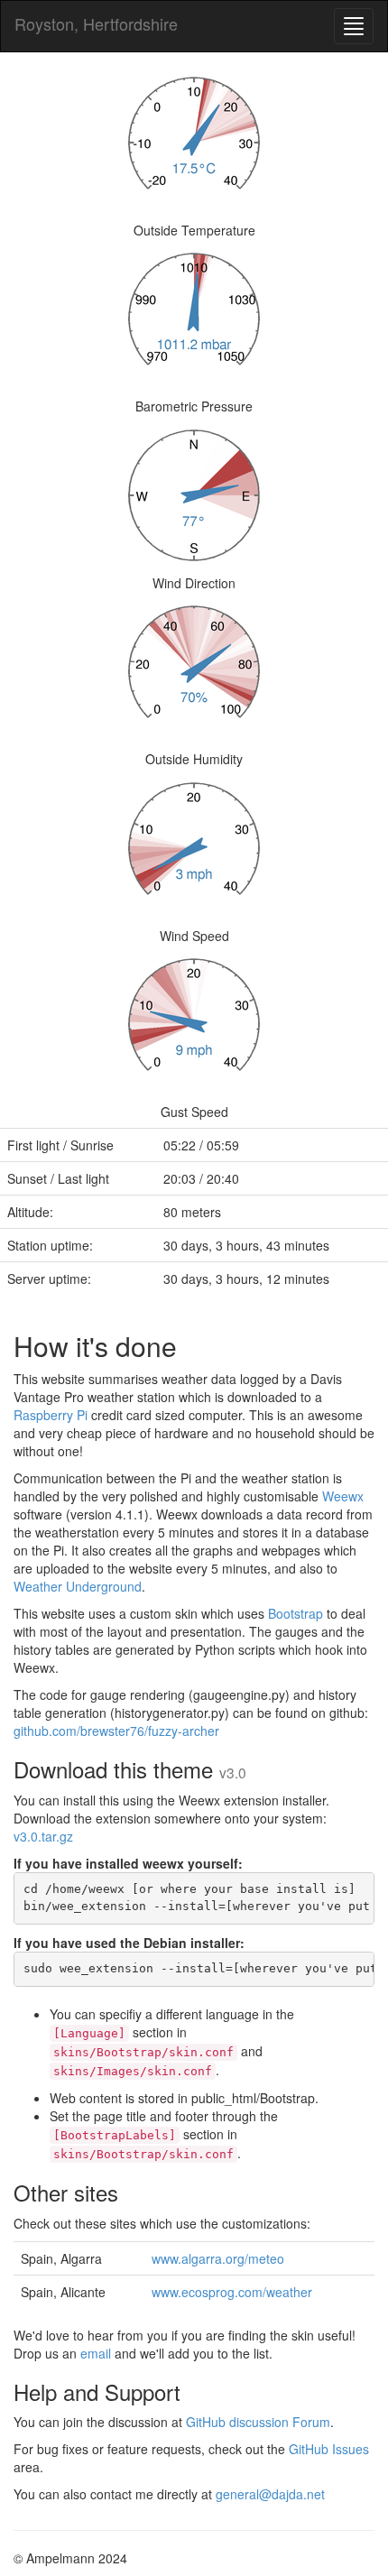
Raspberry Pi (51, 1415)
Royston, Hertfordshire (96, 23)
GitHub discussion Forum (258, 2422)
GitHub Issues (329, 2449)
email (96, 2353)
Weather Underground (78, 1586)
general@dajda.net (270, 2494)
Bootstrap (296, 1613)
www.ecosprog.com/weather (232, 2292)
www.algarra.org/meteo (218, 2258)
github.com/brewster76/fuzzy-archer (116, 1731)
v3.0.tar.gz (43, 1836)
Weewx (343, 1496)
